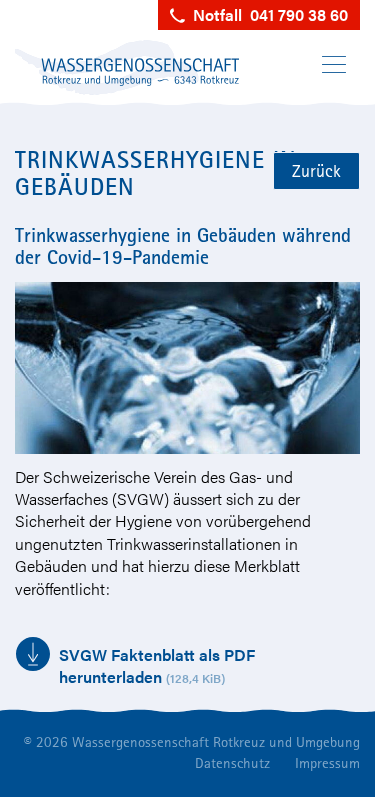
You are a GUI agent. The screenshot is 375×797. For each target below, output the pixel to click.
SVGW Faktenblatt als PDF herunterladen (157, 665)
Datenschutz (232, 762)
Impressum (327, 762)
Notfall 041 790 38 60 (266, 14)
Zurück (316, 170)
